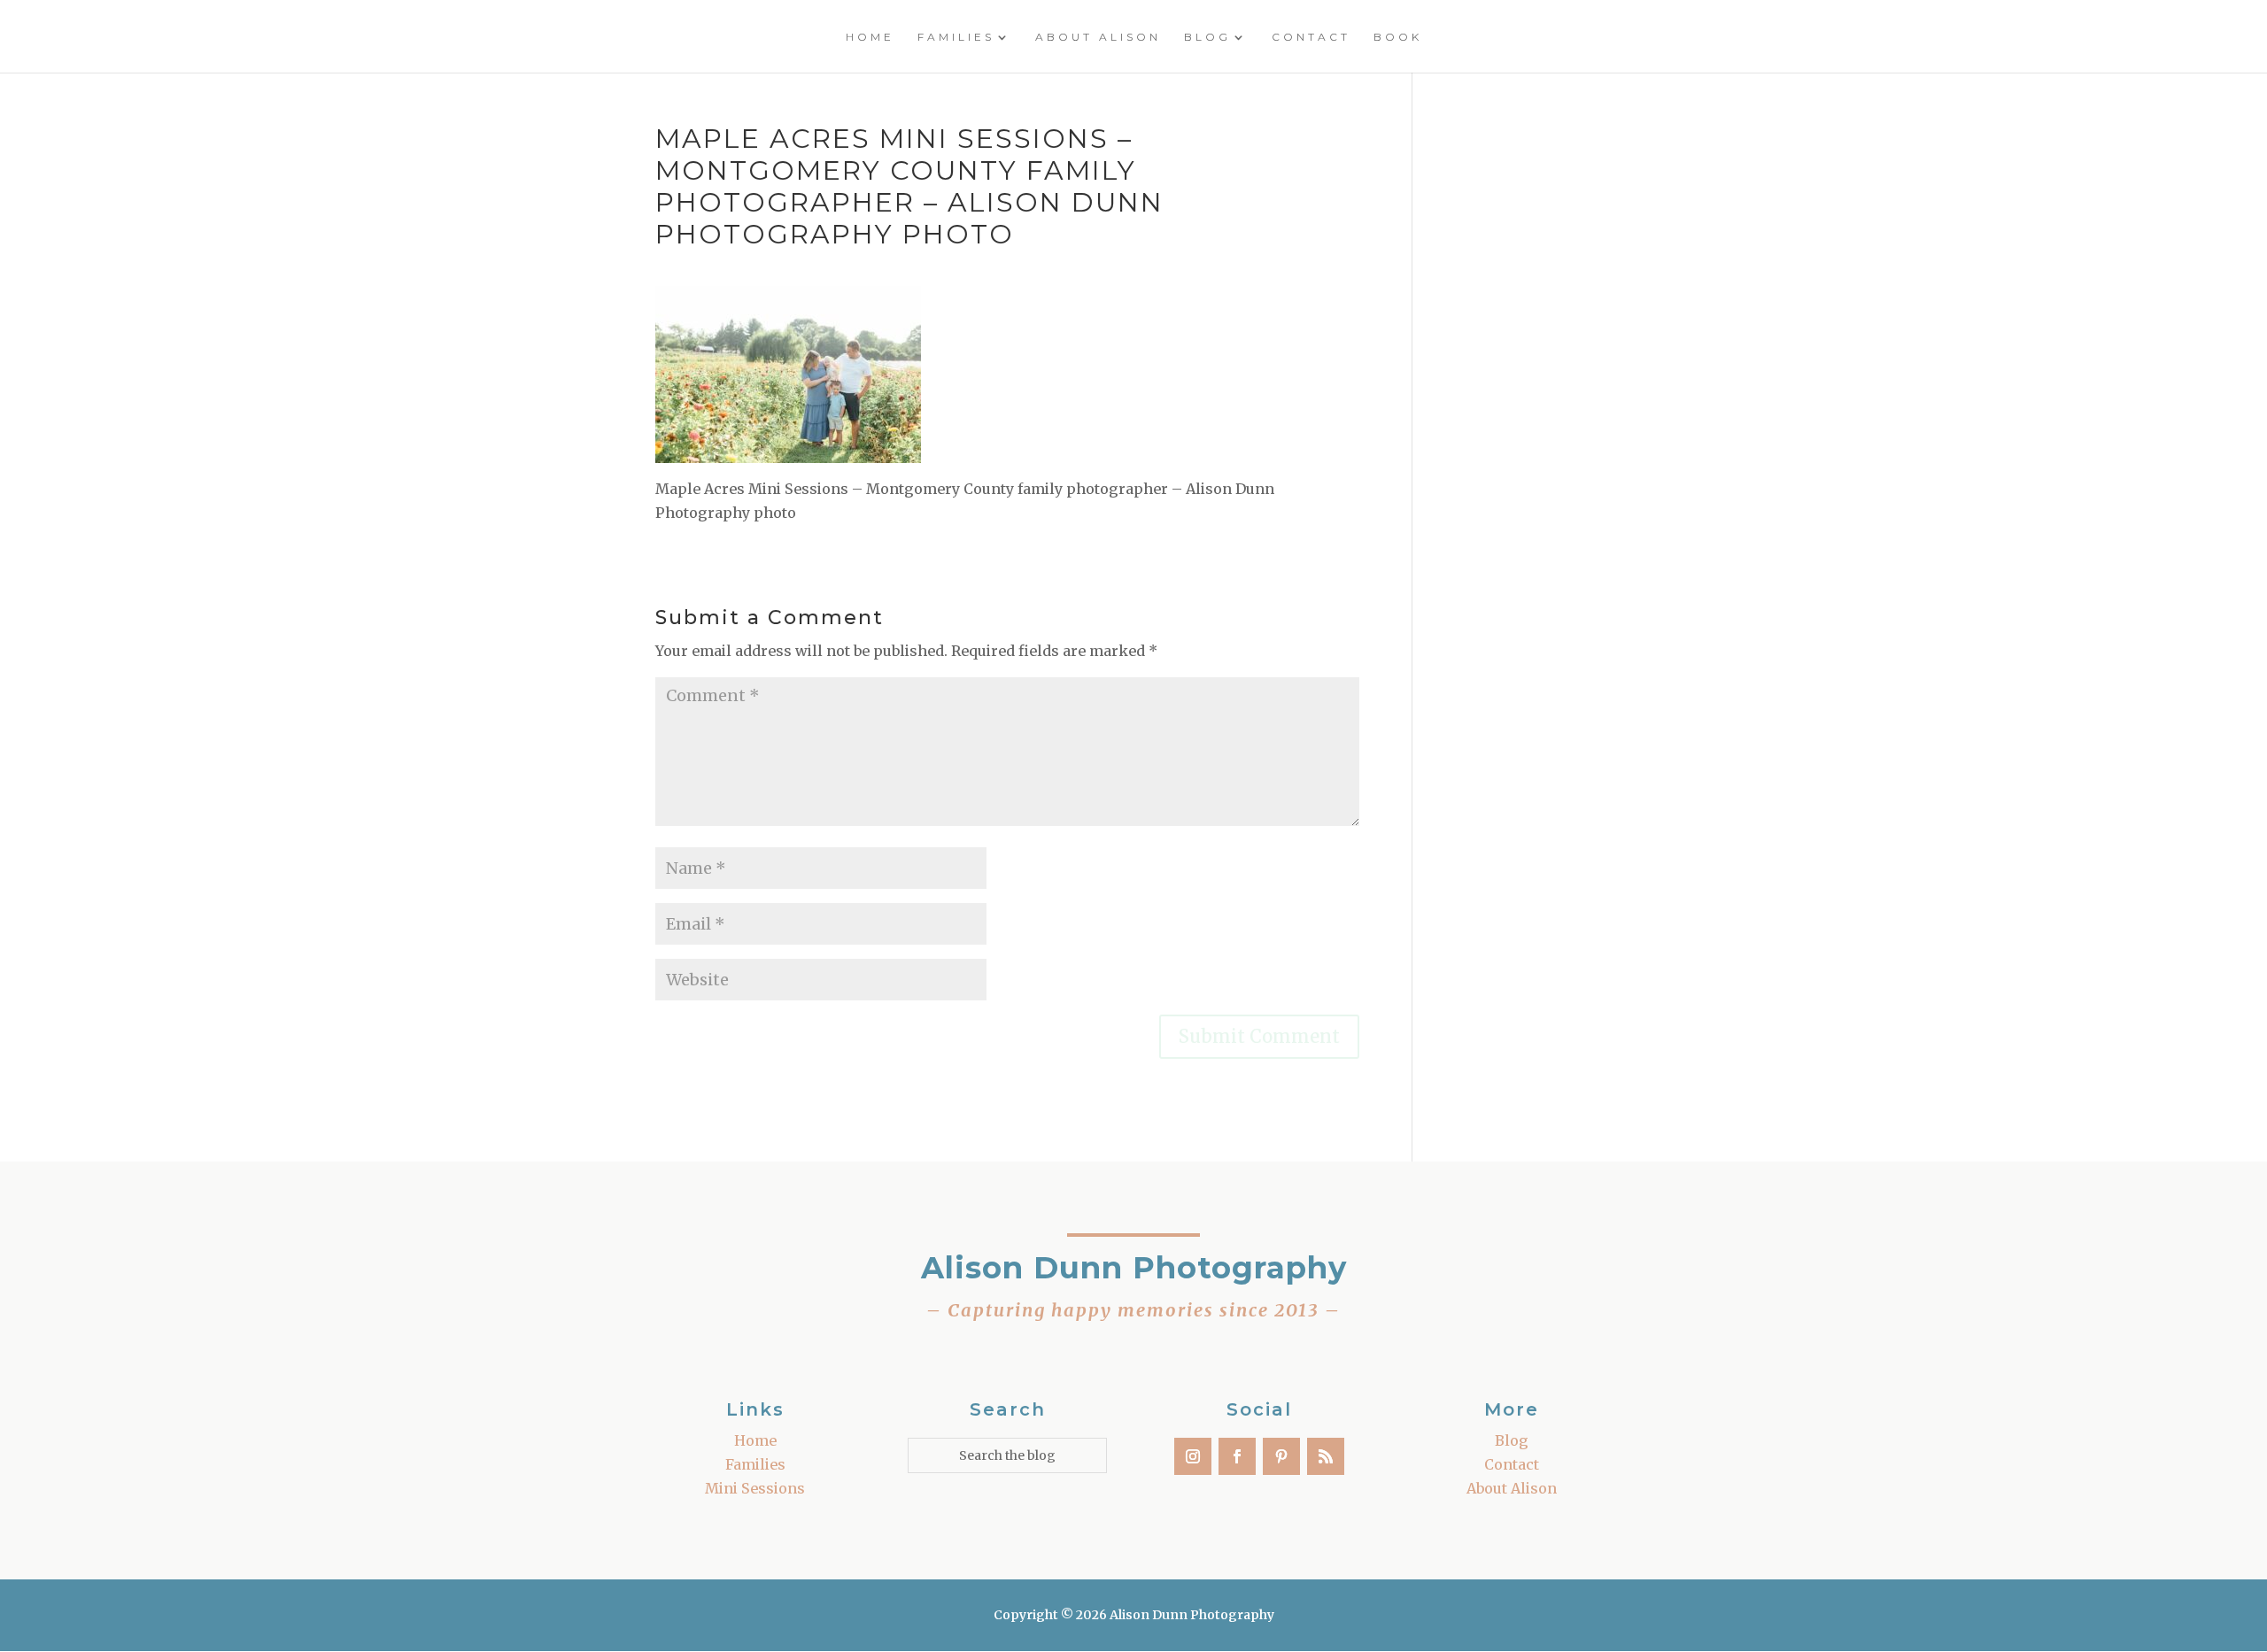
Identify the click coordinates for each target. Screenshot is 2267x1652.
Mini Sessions (755, 1488)
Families (956, 37)
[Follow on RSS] (1326, 1456)
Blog (1207, 37)
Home (870, 37)
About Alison (1098, 37)
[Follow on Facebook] (1237, 1456)
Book (1398, 37)
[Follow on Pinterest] (1281, 1456)
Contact (1311, 37)
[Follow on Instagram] (1193, 1456)
